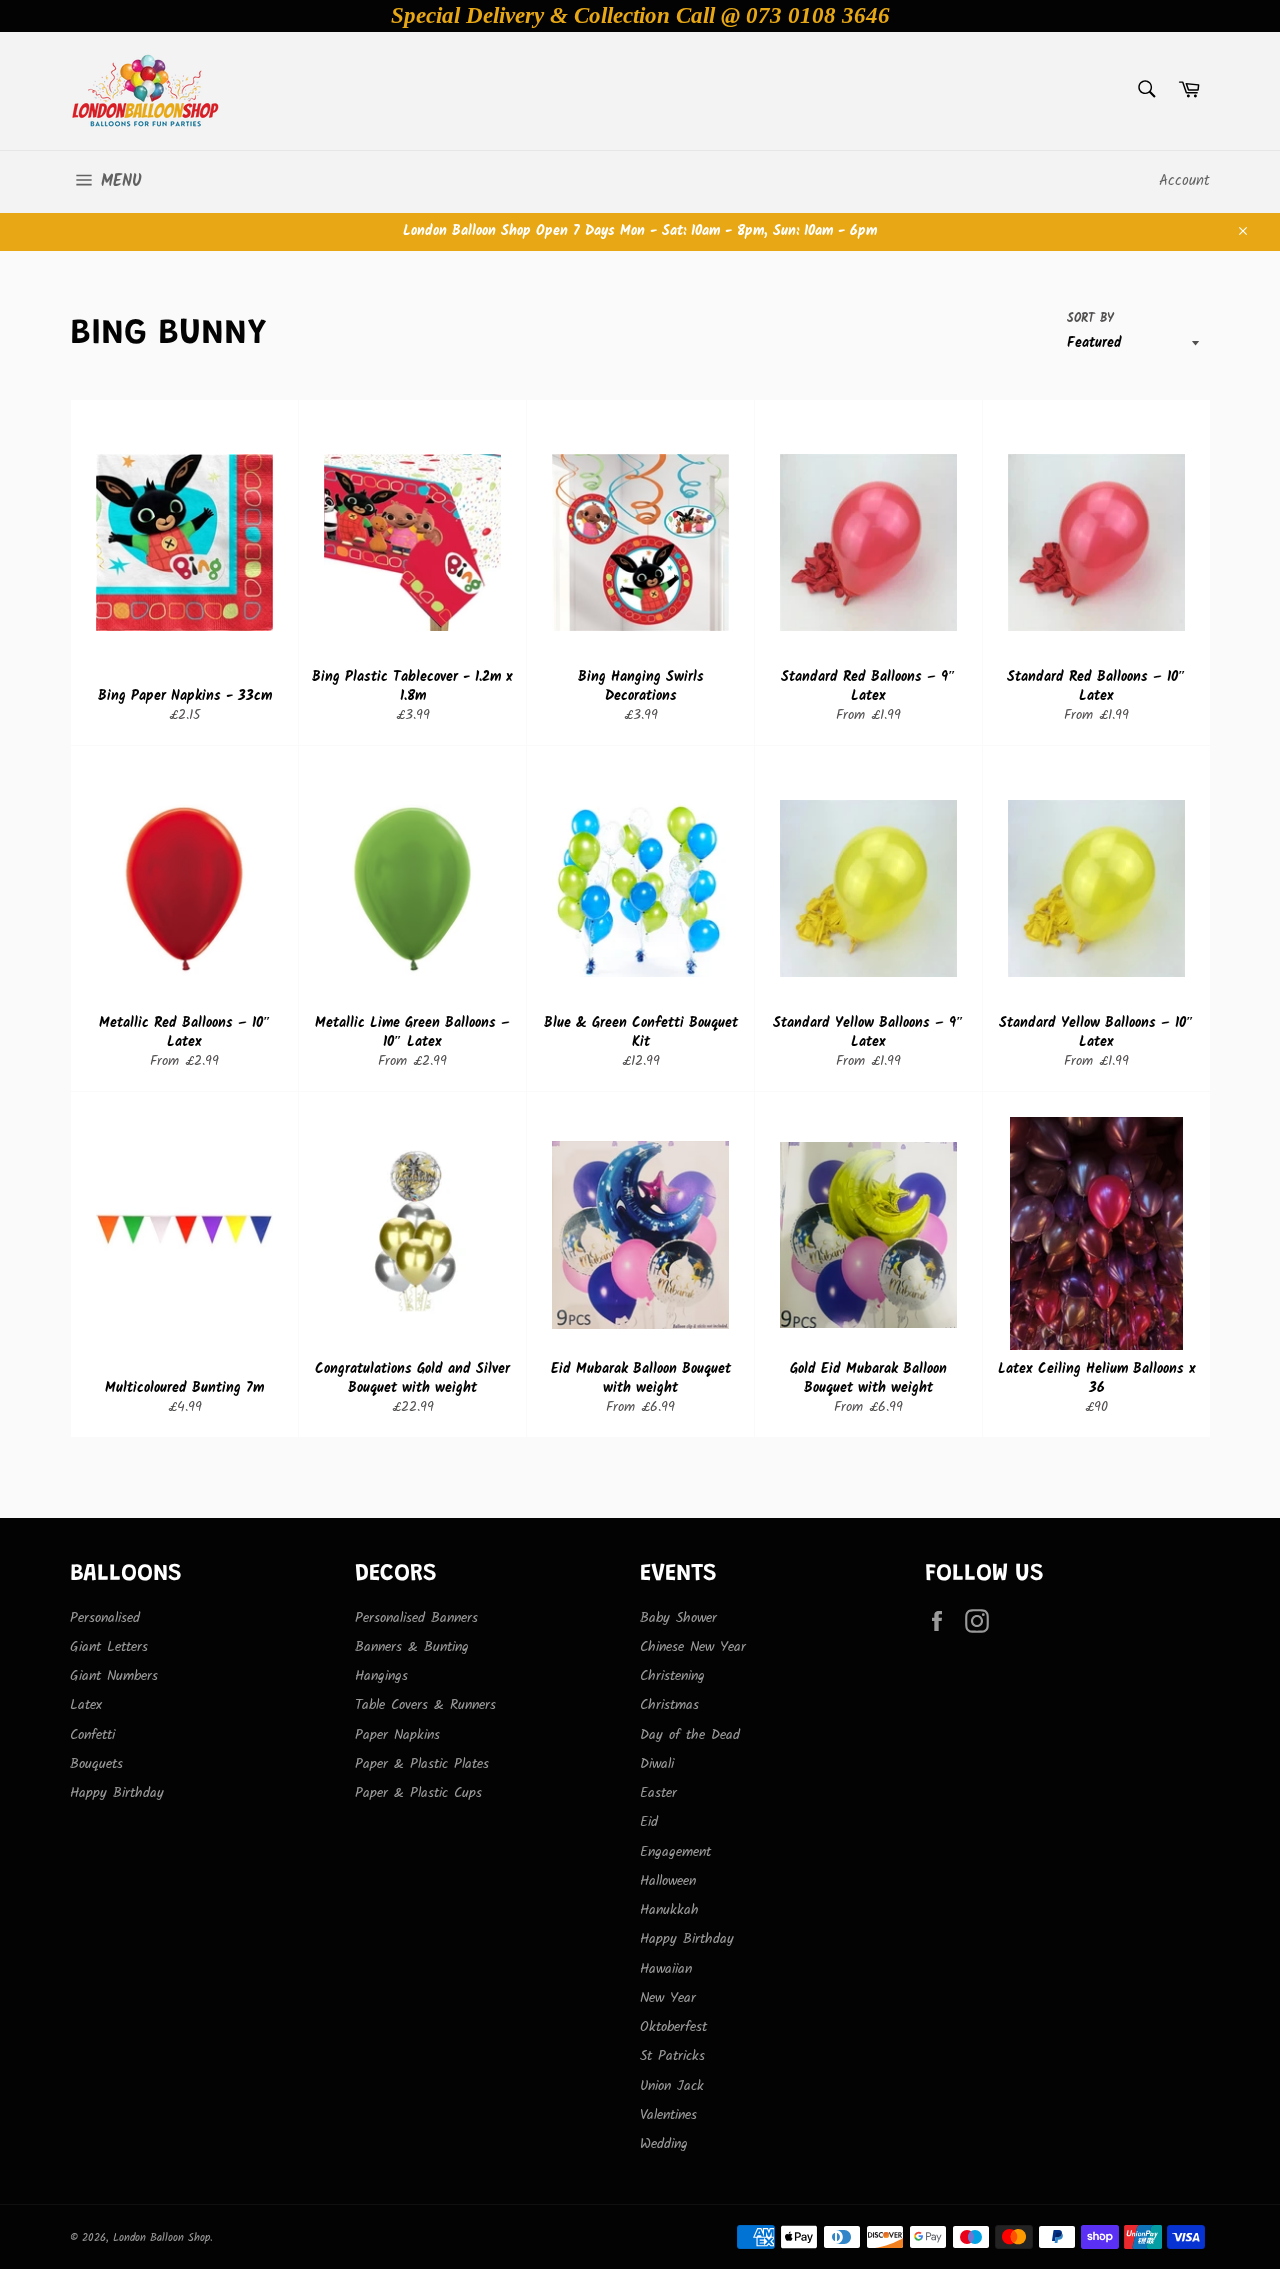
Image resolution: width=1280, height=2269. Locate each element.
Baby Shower (678, 1618)
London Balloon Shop (161, 2238)
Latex (86, 1705)
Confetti (92, 1735)
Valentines (668, 2115)
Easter (658, 1793)
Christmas (669, 1705)
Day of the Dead (690, 1735)
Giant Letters (109, 1647)
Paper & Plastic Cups (418, 1793)
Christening (672, 1676)
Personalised (105, 1618)
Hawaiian (666, 1969)
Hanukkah (669, 1910)
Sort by (1090, 319)
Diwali (657, 1764)
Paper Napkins (397, 1735)
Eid (649, 1822)
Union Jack (672, 2086)
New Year (668, 1998)
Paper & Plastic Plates (422, 1764)
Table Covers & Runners (425, 1705)
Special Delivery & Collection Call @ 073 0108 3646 (640, 15)
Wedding (664, 2144)
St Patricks (672, 2056)
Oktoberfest (673, 2027)
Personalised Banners (416, 1618)
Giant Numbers (114, 1676)
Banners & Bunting (412, 1647)
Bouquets (96, 1764)
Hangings (381, 1676)
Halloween (668, 1881)
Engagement (675, 1852)
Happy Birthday (117, 1793)
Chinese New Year (693, 1647)
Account (1184, 181)
